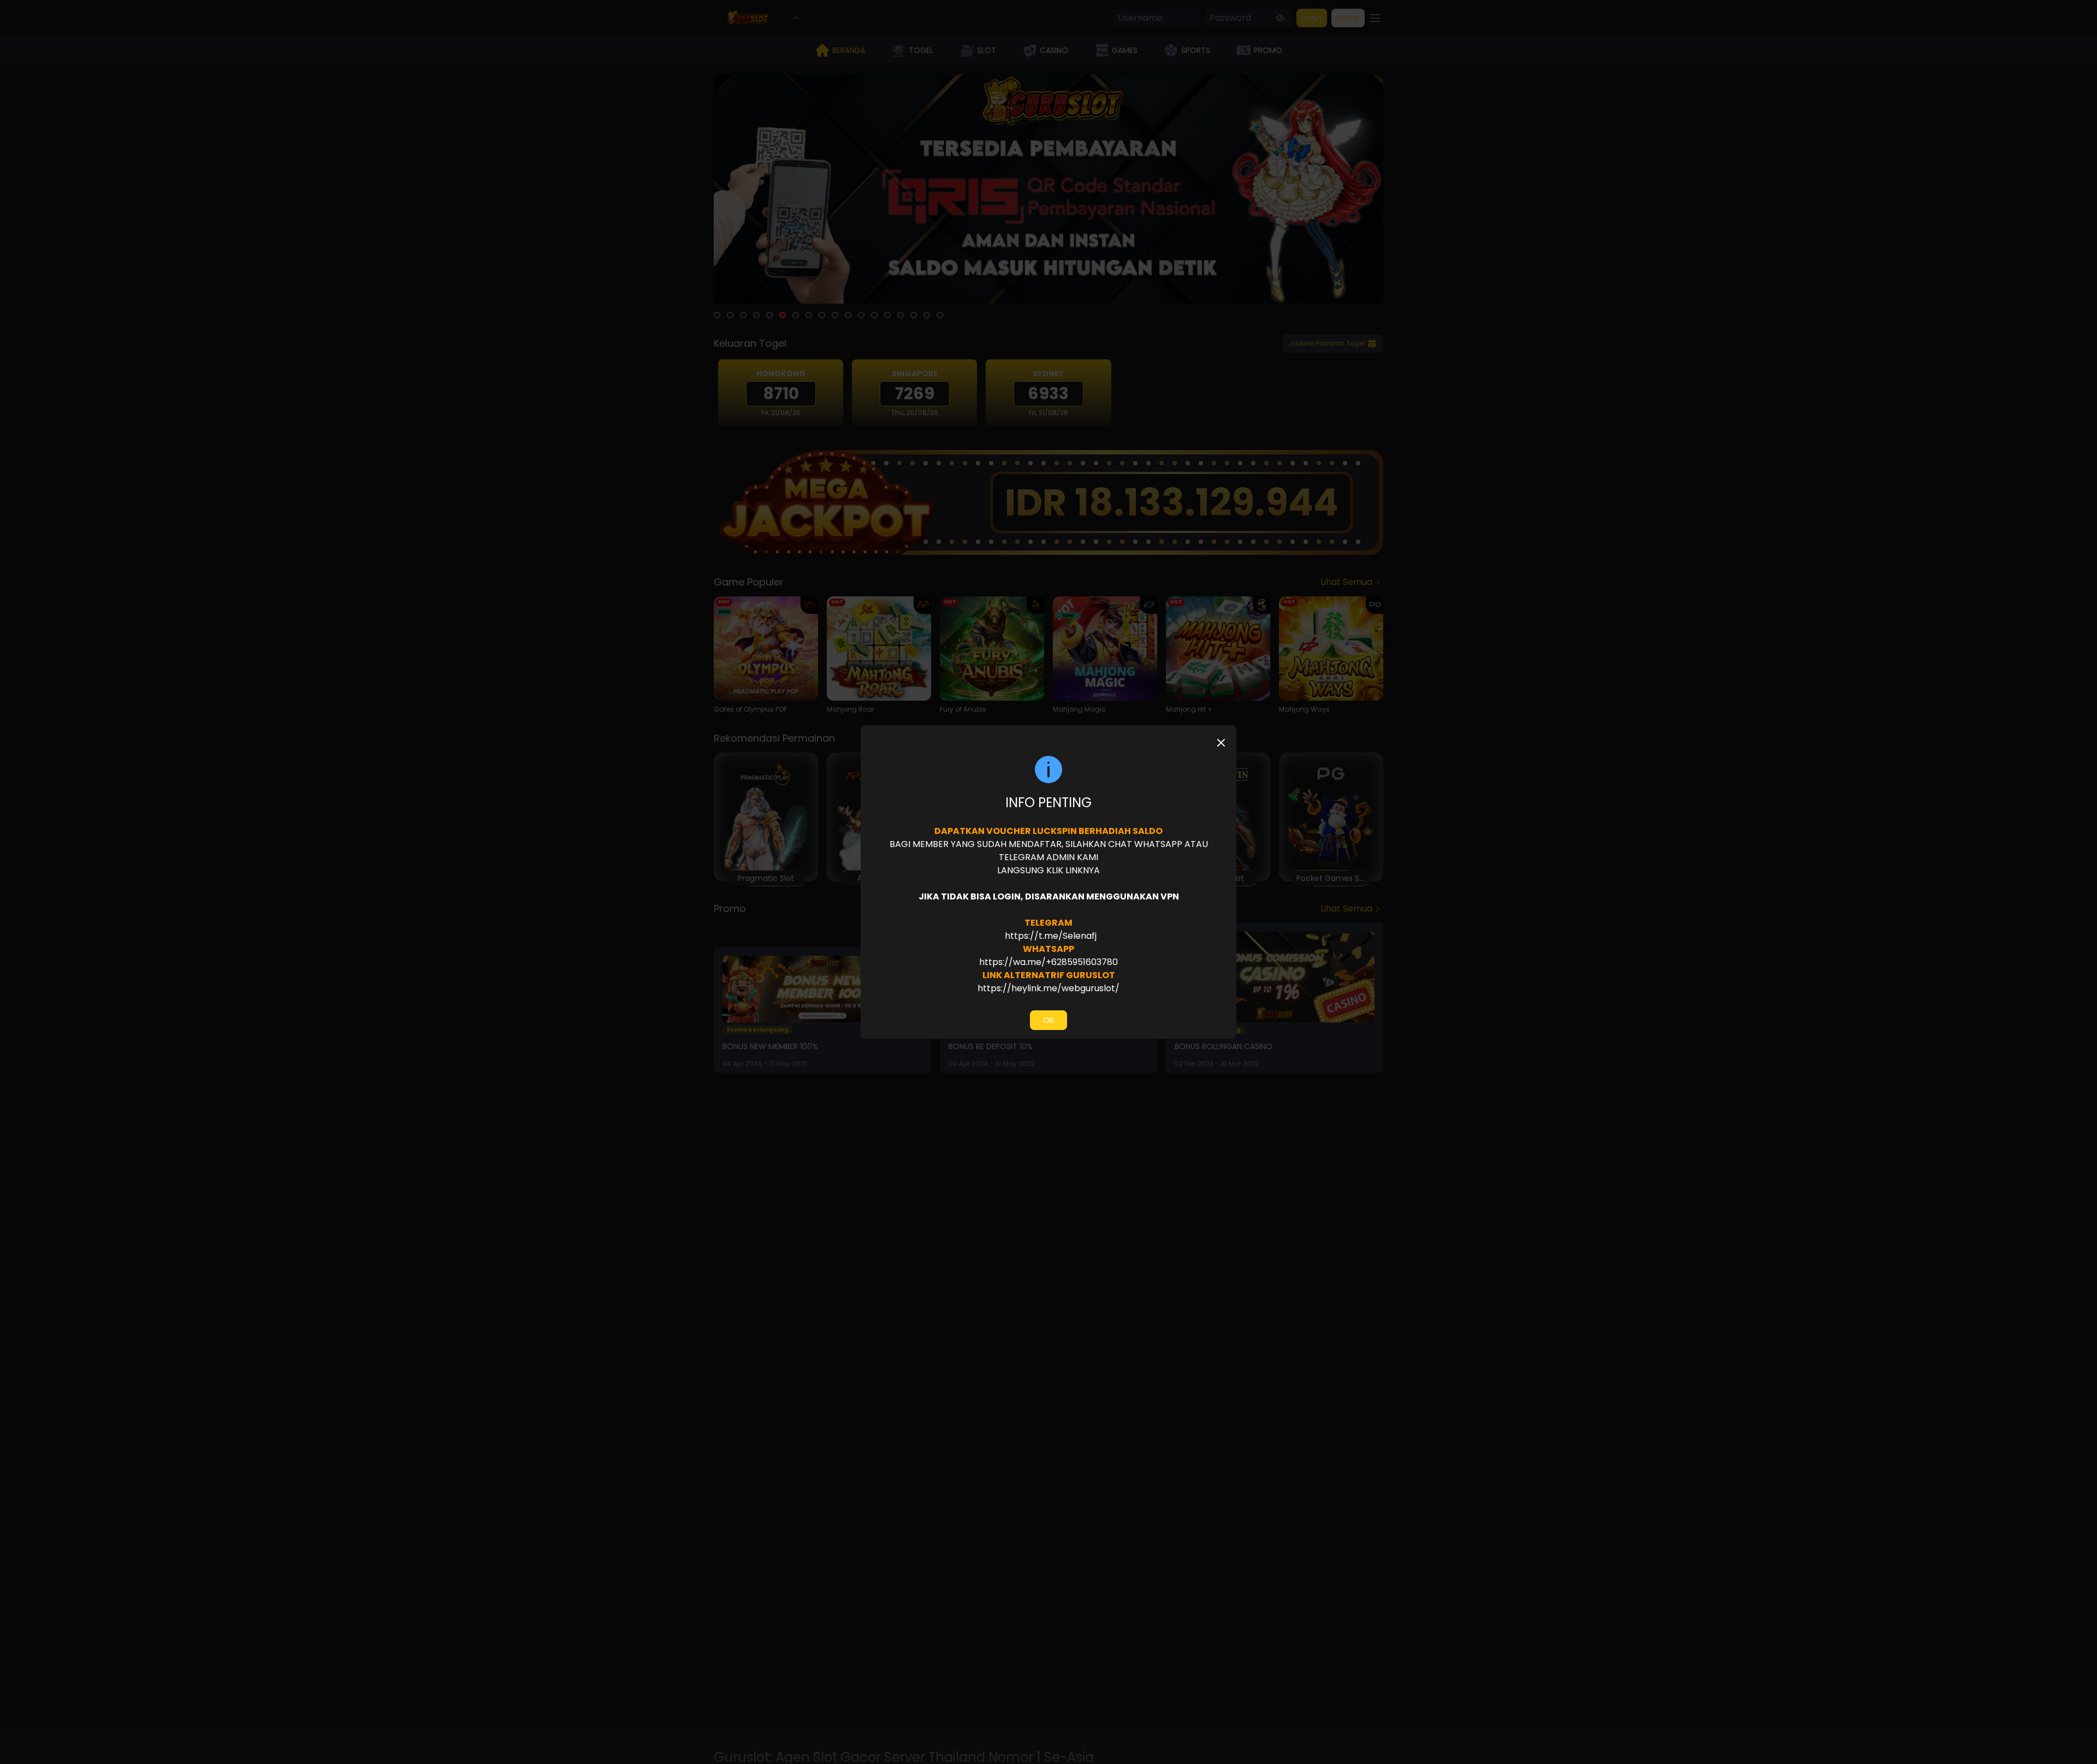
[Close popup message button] (1221, 743)
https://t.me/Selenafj (1050, 936)
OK (1048, 1020)
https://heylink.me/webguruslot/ (1048, 988)
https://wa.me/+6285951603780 (1048, 962)
